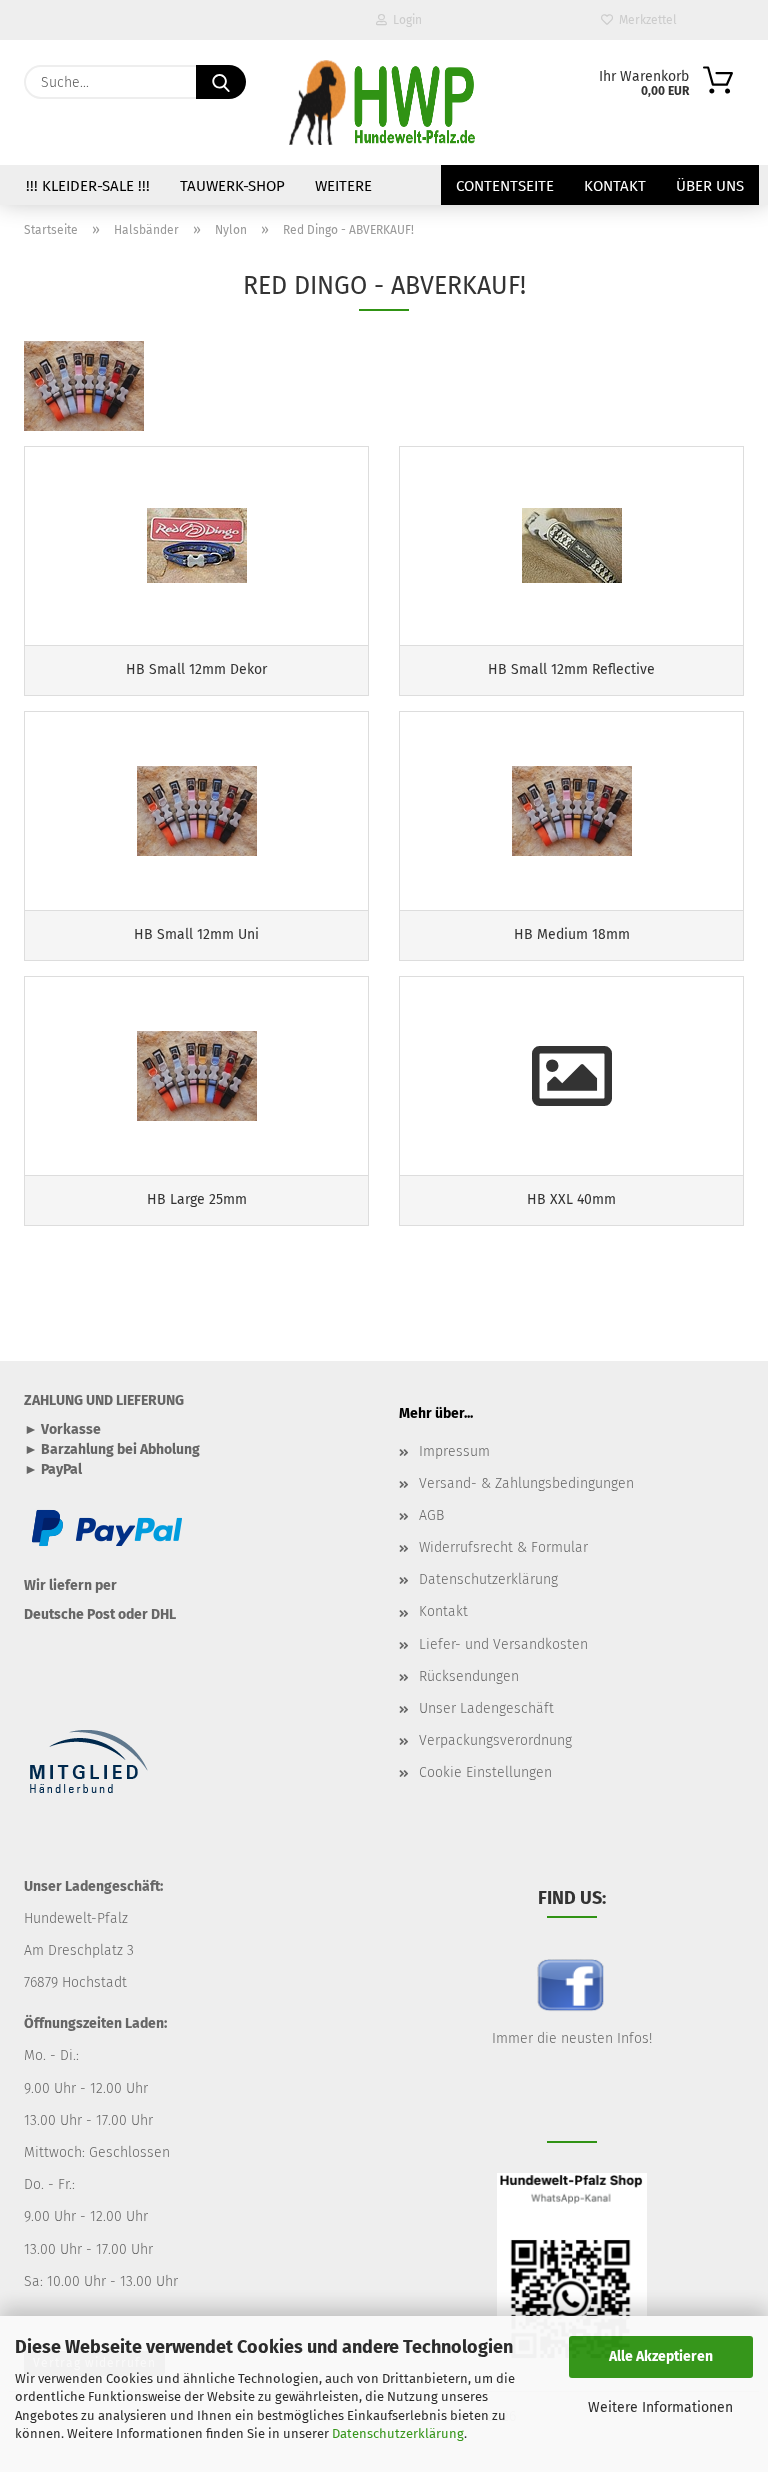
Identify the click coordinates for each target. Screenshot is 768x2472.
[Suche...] (221, 82)
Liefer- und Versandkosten (503, 1644)
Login (404, 20)
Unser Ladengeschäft (486, 1708)
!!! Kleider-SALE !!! (88, 186)
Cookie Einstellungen (485, 1772)
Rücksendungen (469, 1676)
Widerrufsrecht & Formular (503, 1547)
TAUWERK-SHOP (232, 186)
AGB (431, 1515)
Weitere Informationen (660, 2407)
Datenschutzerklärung (398, 2433)
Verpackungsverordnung (495, 1740)
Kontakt (615, 186)
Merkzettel (645, 20)
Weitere (343, 186)
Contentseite (505, 186)
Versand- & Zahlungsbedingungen (526, 1483)
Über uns (710, 186)
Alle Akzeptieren (661, 2356)
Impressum (454, 1451)
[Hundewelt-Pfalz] (384, 102)
